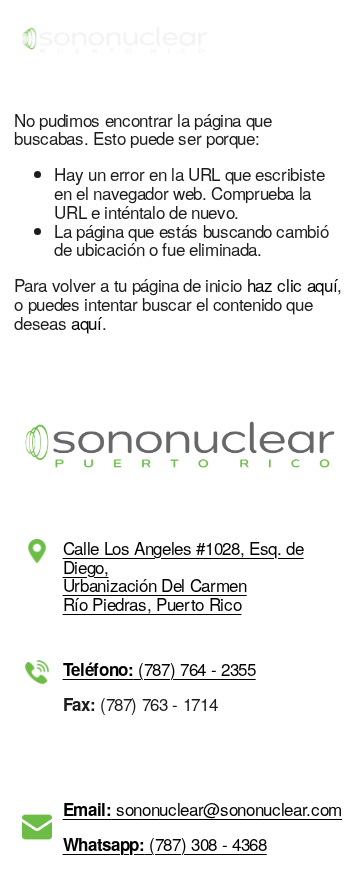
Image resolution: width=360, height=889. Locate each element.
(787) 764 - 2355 (159, 669)
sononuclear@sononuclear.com (202, 809)
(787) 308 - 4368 (165, 844)
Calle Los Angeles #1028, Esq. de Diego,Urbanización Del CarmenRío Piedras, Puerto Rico (183, 576)
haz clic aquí (292, 284)
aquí (86, 322)
